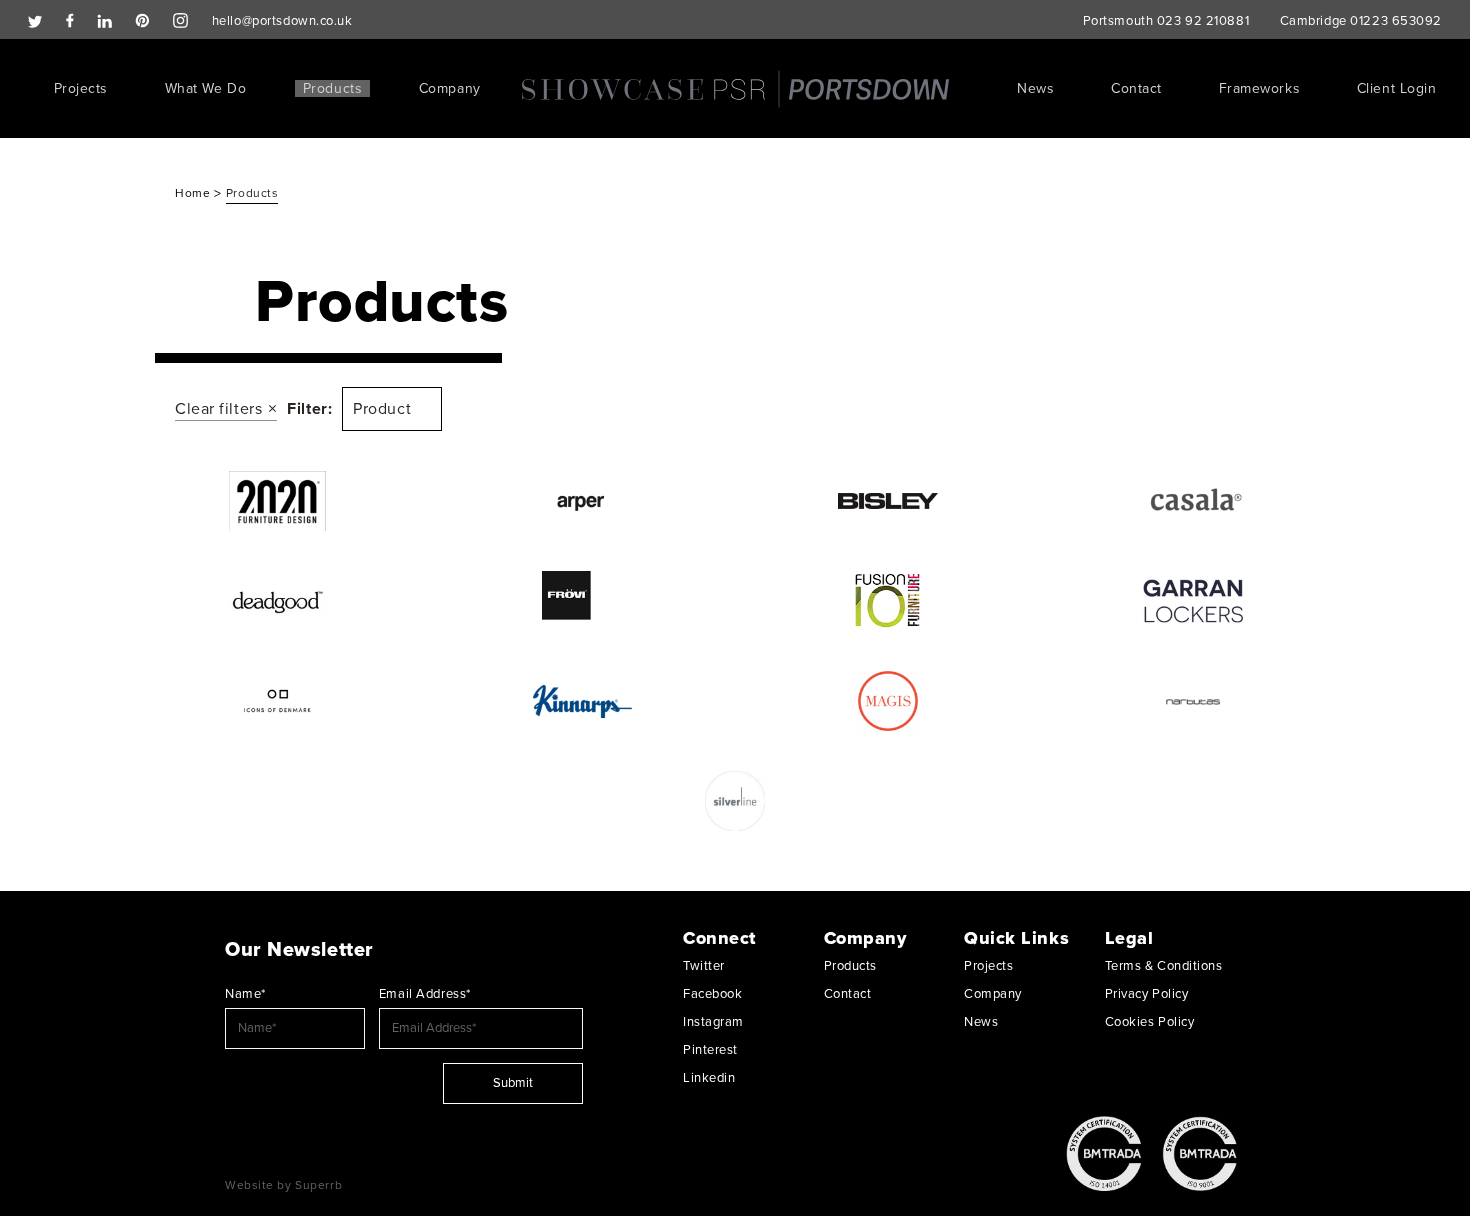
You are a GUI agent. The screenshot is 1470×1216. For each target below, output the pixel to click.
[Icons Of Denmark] (277, 701)
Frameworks (1260, 88)
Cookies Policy (1150, 1022)
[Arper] (582, 501)
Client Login (1397, 88)
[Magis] (887, 701)
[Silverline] (735, 801)
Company (450, 88)
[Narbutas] (1192, 701)
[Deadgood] (277, 601)
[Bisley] (887, 501)
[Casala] (1192, 501)
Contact (1136, 88)
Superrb (318, 1185)
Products (332, 88)
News (1035, 88)
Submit (513, 1083)
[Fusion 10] (887, 601)
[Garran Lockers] (1192, 601)
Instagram (713, 1022)
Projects (81, 88)
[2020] (277, 501)
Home (194, 193)
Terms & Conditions (1164, 966)
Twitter (704, 966)
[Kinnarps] (582, 701)
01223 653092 (1396, 21)
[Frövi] (582, 601)
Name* (245, 994)
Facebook (712, 994)
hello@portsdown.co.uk (282, 21)
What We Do (206, 88)
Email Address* (425, 994)
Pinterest (710, 1050)
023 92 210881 (1203, 21)
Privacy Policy (1147, 994)
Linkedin (709, 1078)
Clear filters (218, 409)
